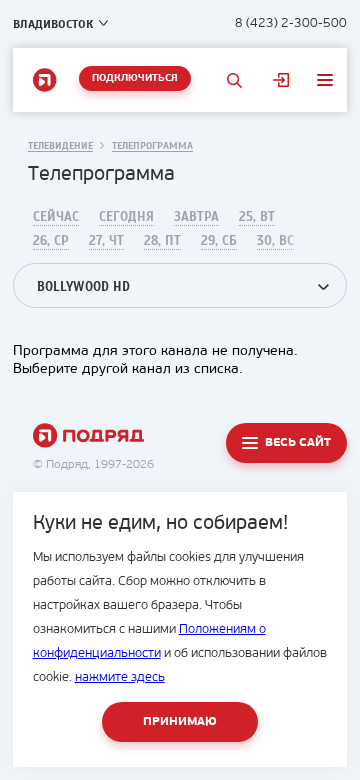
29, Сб (219, 241)
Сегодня (126, 217)
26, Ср (51, 241)
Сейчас (56, 217)
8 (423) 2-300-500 (291, 23)
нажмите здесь (120, 677)
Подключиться (135, 78)
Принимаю (180, 722)
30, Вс (275, 241)
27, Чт (106, 241)
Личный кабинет (281, 80)
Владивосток (53, 24)
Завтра (196, 217)
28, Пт (162, 241)
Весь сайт (298, 443)
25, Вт (257, 217)
